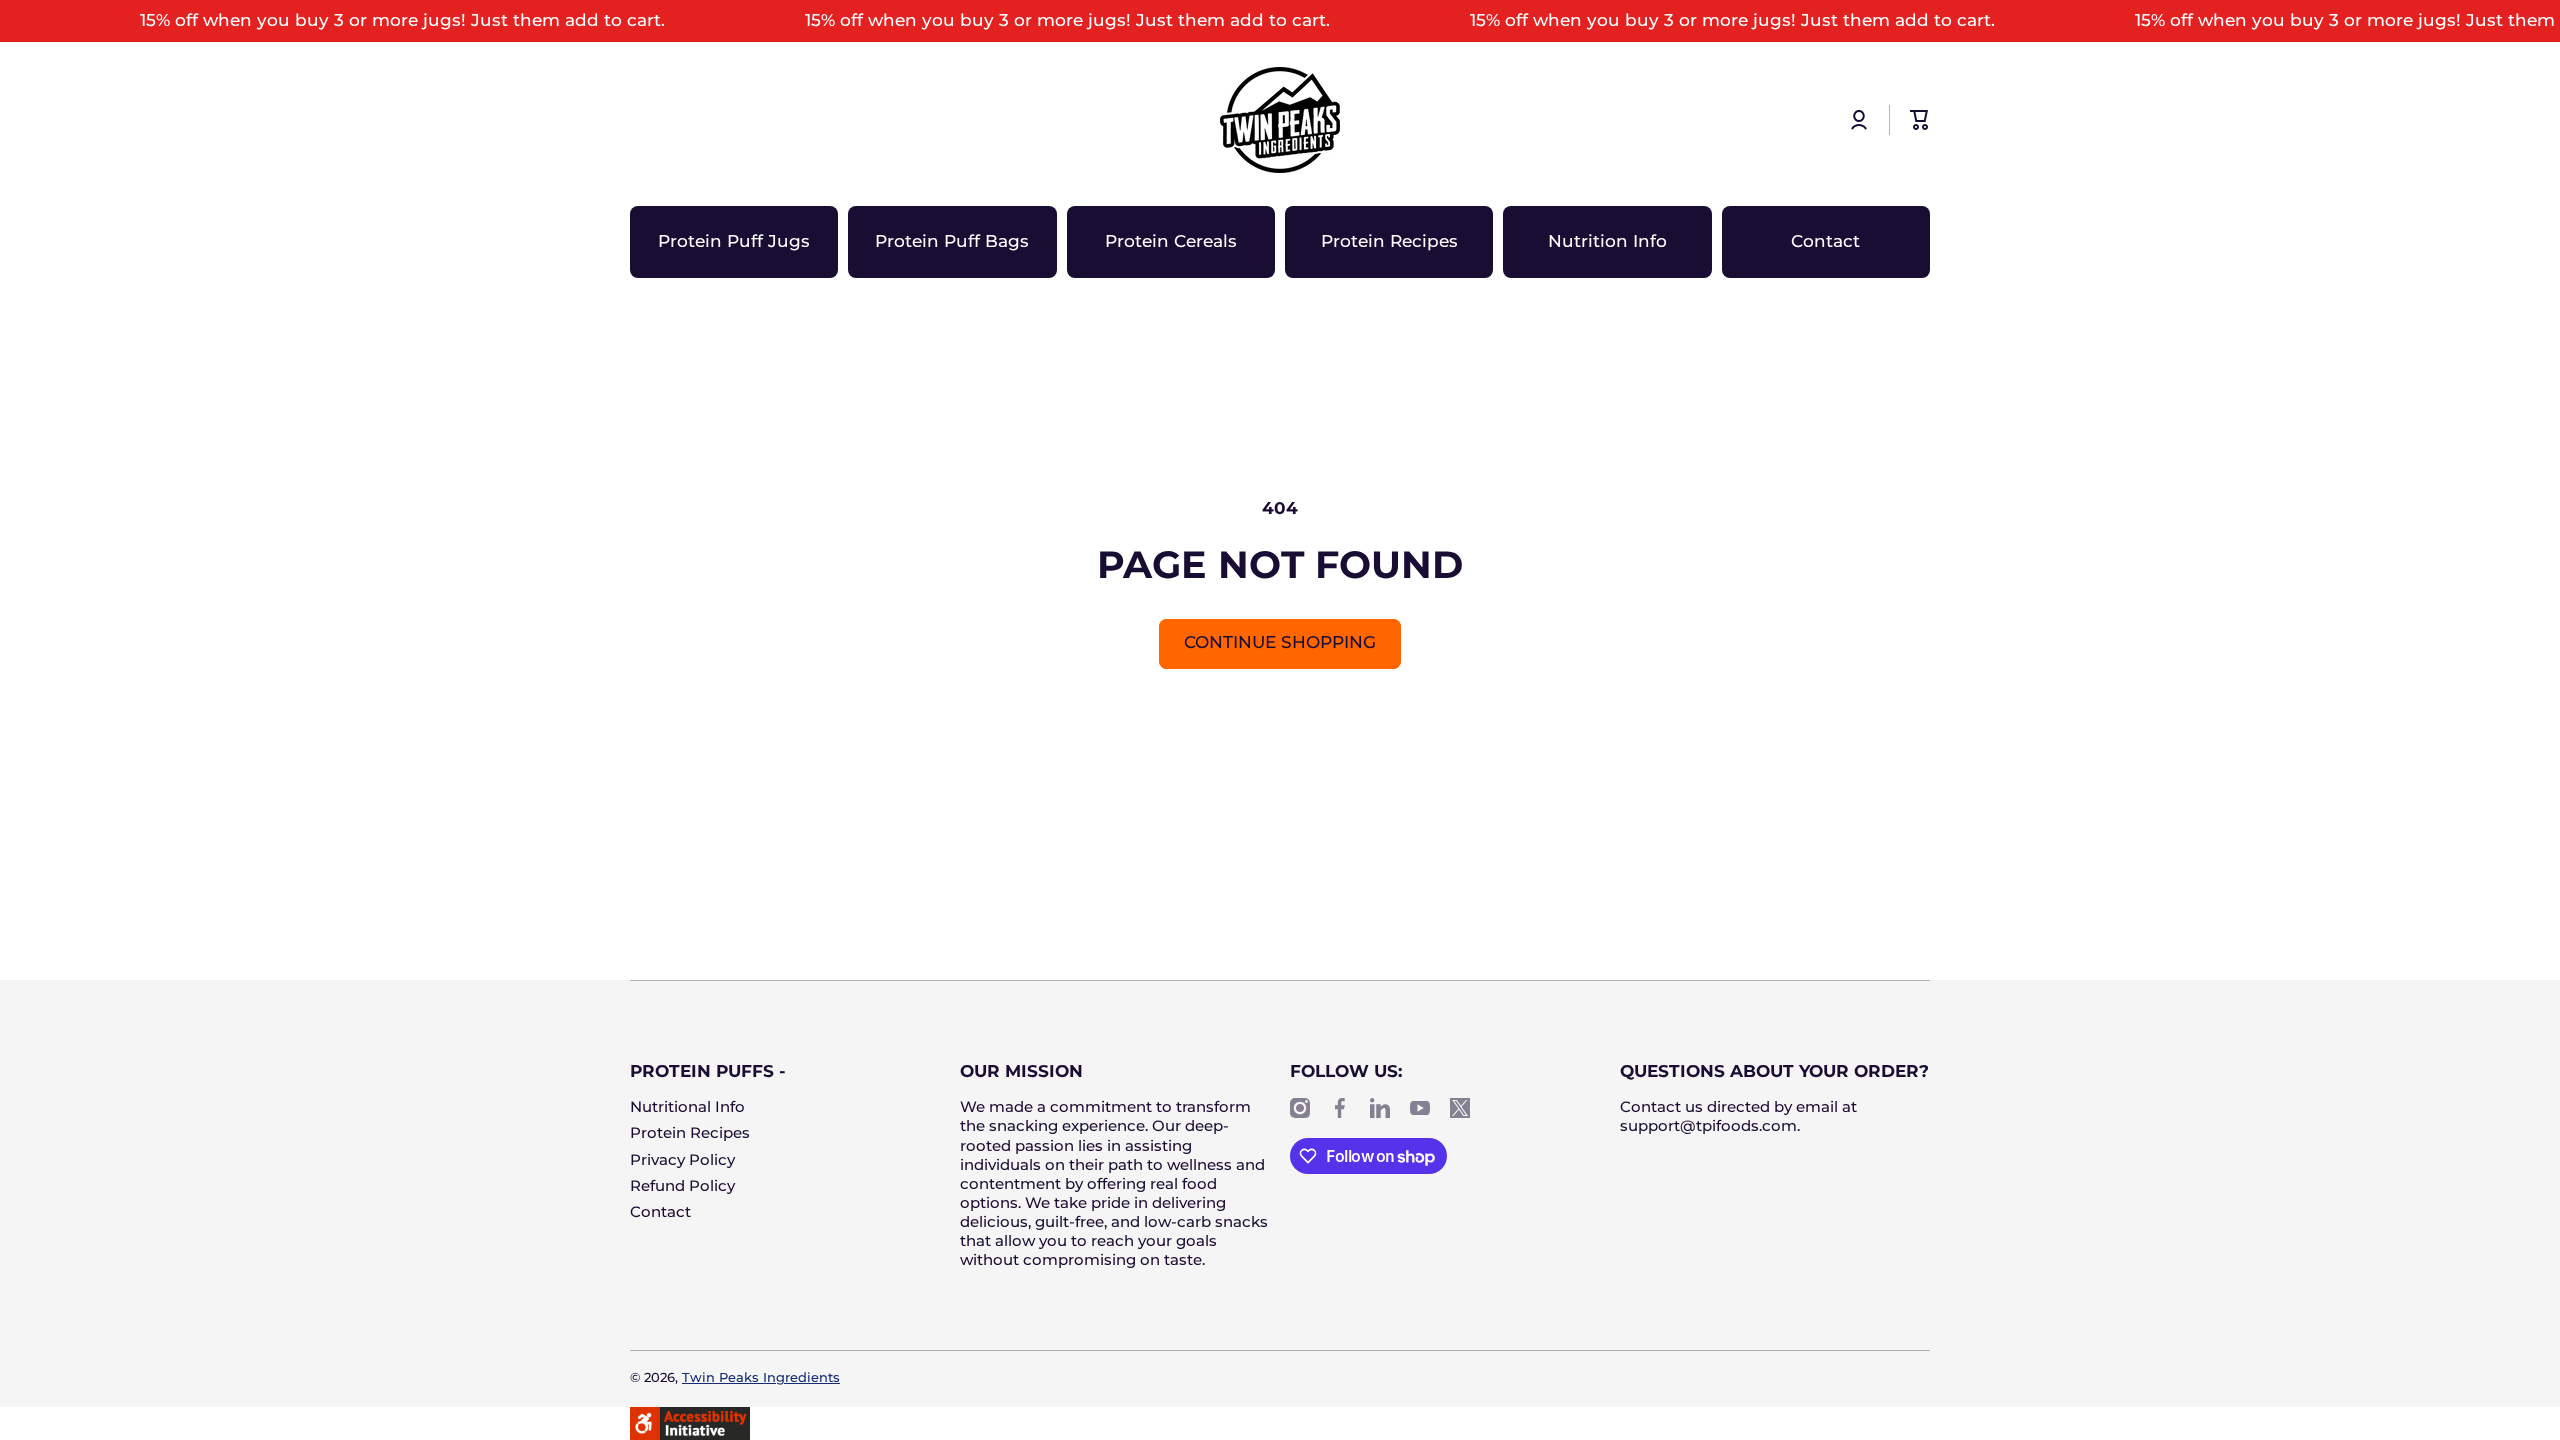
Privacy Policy (682, 1160)
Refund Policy (682, 1186)
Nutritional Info (687, 1107)
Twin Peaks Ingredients (761, 1377)
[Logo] (1280, 120)
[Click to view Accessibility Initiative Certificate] (690, 1422)
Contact (660, 1212)
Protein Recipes (690, 1133)
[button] (1920, 120)
